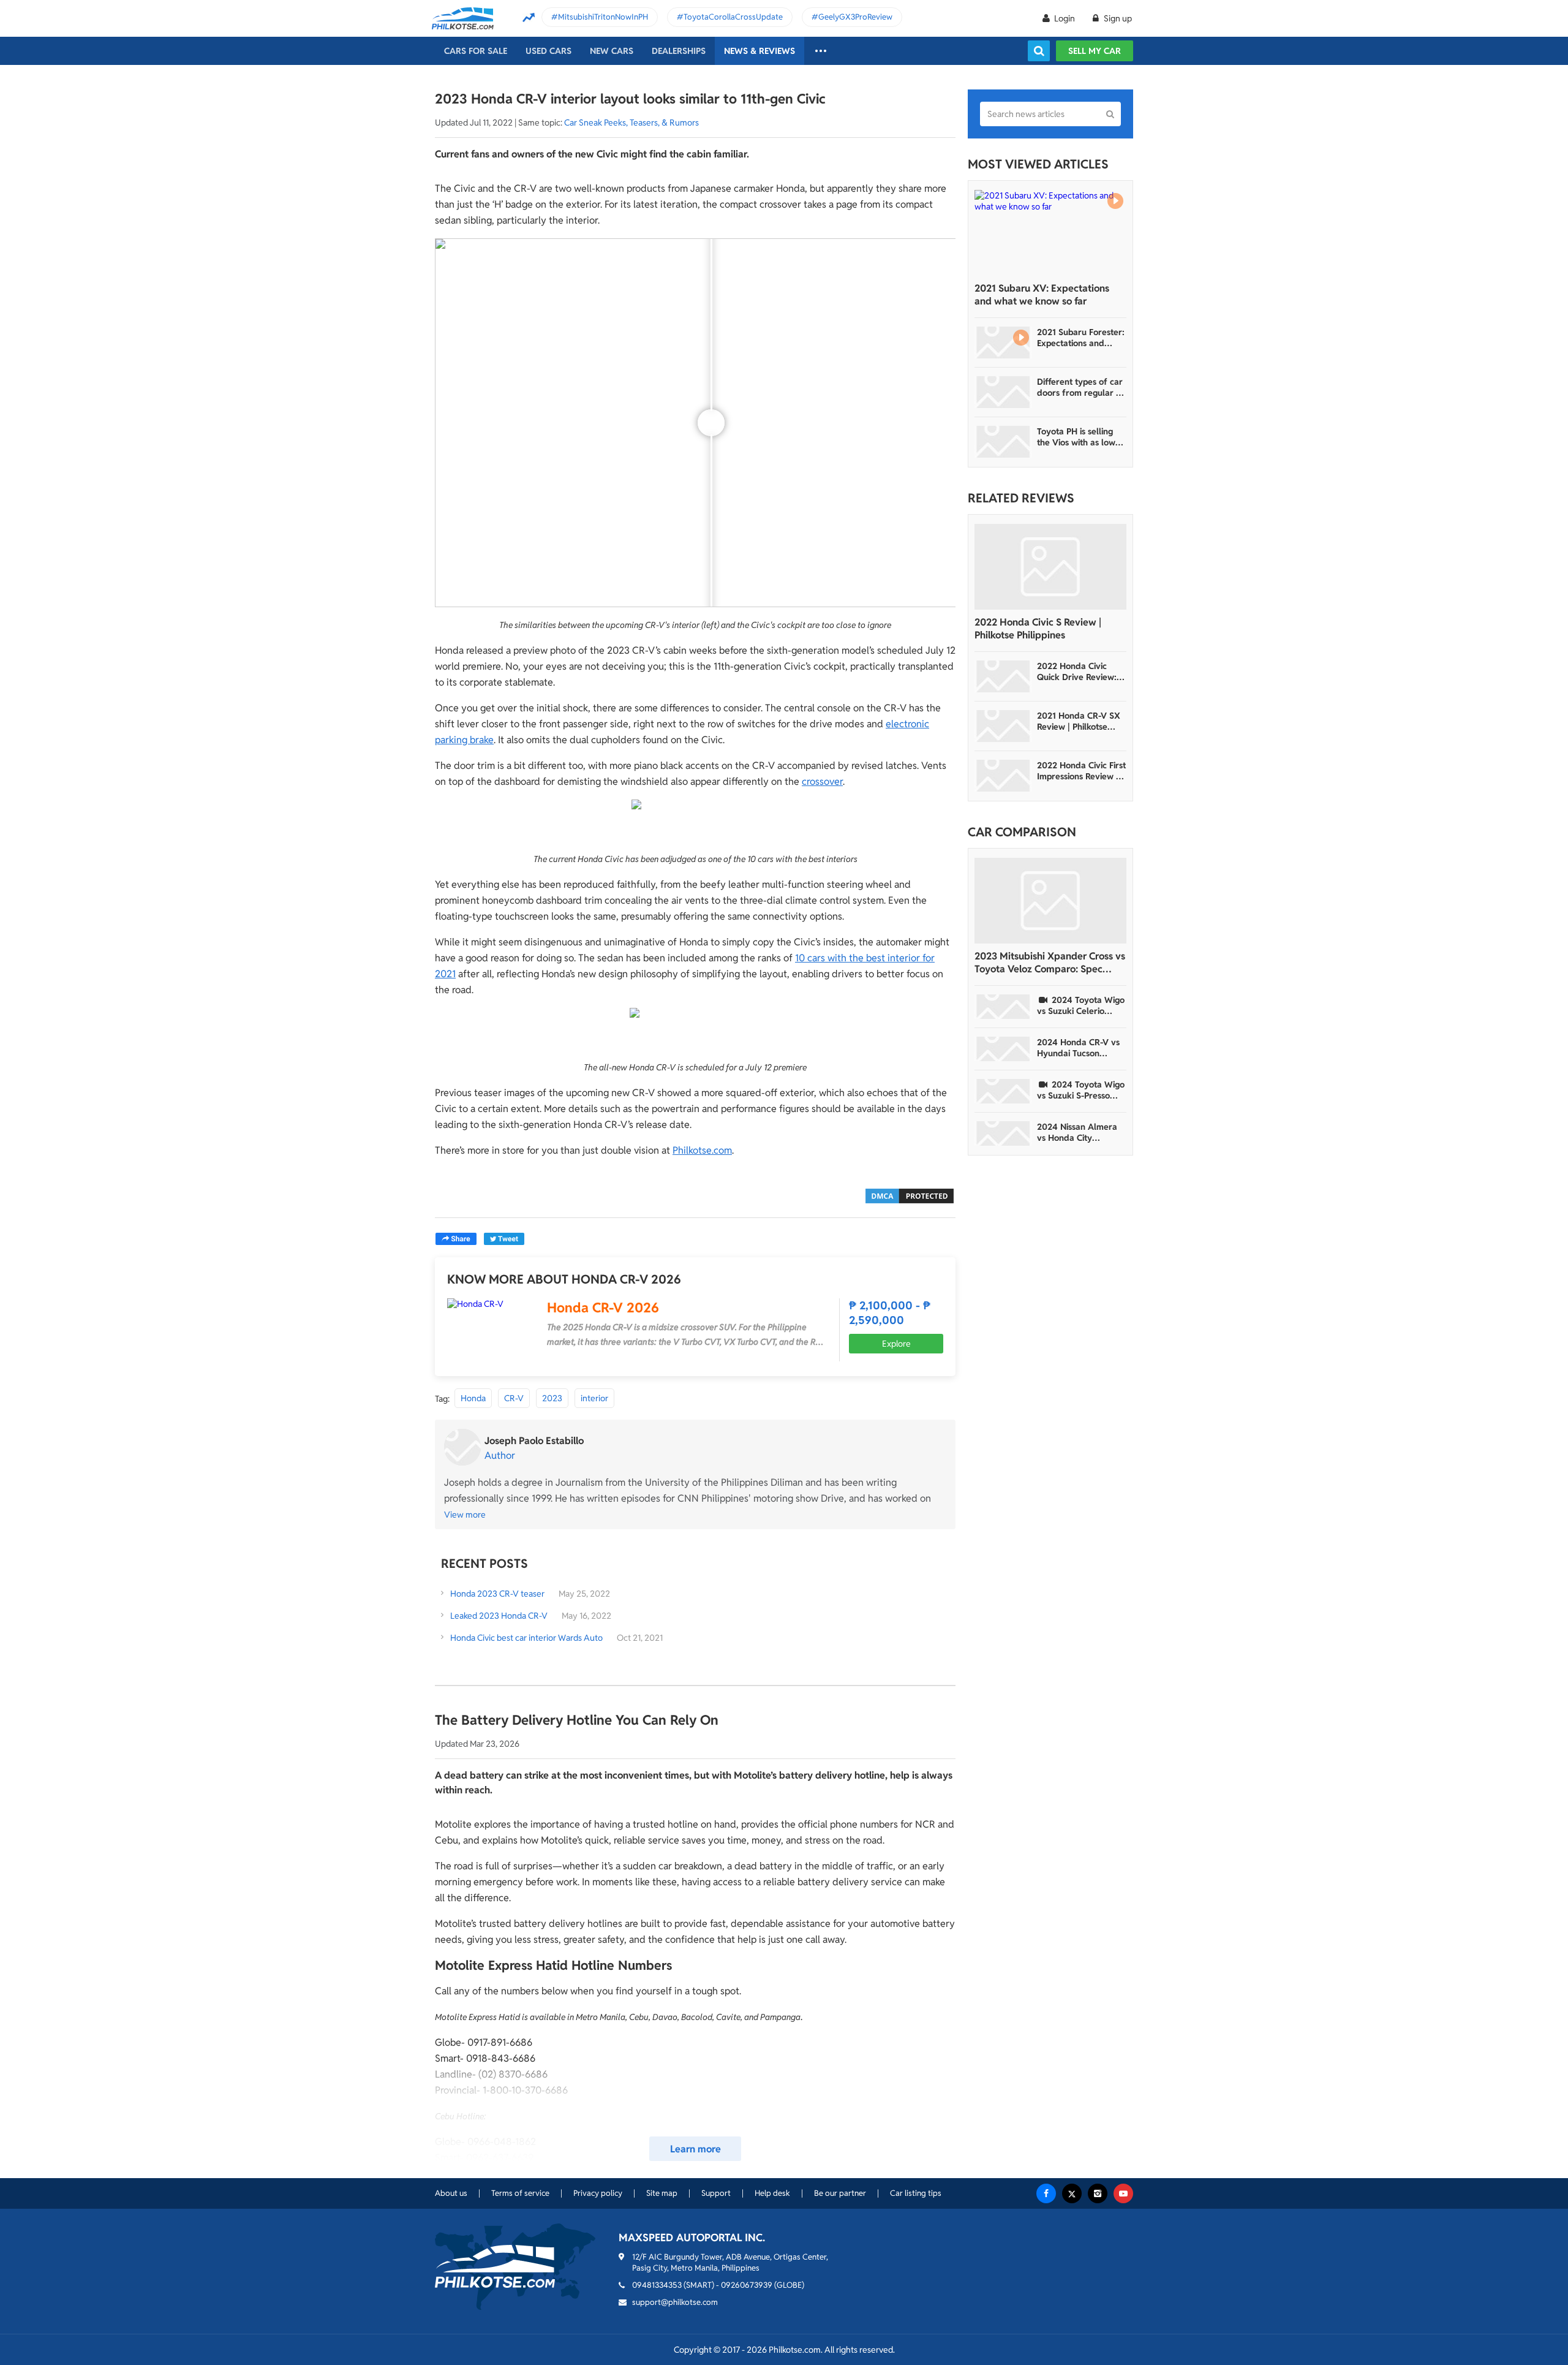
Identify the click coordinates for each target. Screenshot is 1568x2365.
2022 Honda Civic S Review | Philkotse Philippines (1038, 629)
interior (594, 1398)
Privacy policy (598, 2193)
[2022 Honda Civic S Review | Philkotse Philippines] (1050, 567)
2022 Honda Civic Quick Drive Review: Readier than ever (1077, 672)
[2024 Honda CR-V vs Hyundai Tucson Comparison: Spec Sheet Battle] (1003, 1049)
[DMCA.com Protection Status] (910, 1195)
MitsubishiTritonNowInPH (603, 17)
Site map (662, 2193)
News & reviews (759, 51)
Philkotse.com (702, 1150)
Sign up (1117, 18)
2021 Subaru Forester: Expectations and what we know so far (1081, 338)
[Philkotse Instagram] (1098, 2193)
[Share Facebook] (456, 1239)
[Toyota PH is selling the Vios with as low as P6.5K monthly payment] (1003, 442)
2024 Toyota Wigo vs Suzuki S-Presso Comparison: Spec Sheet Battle (1081, 1090)
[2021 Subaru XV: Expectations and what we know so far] (1050, 233)
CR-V (514, 1398)
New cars (612, 51)
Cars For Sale (476, 51)
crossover (822, 781)
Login (1065, 18)
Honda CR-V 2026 (603, 1307)
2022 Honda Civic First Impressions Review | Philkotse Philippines (1081, 771)
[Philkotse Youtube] (1123, 2193)
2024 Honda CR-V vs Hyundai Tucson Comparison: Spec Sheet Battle (1078, 1048)
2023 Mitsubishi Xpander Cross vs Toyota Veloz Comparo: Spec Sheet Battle (1050, 963)
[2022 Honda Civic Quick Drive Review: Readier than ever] (1003, 676)
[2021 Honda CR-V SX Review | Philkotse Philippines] (1003, 726)
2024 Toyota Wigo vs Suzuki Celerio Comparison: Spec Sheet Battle (1081, 1005)
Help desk (772, 2193)
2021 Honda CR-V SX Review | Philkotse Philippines (1079, 721)
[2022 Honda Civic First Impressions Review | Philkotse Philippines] (1003, 776)
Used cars (548, 51)
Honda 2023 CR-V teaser (497, 1594)
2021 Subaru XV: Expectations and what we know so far (1042, 295)
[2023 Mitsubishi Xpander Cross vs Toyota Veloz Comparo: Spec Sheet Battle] (1050, 901)
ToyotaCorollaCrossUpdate (733, 17)
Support (716, 2193)
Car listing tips (916, 2193)
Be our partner (840, 2193)
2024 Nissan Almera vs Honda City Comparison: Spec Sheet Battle (1077, 1132)
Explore (896, 1344)
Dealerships (679, 51)
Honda (473, 1398)
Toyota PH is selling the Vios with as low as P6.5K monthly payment (1076, 437)
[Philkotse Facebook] (1046, 2193)
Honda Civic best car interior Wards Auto (526, 1638)
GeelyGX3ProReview (855, 17)
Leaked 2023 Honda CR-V (500, 1616)
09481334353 (657, 2285)
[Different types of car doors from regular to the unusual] (1003, 392)
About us (451, 2193)
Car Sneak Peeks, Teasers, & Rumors (631, 123)
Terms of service (520, 2193)
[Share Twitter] (504, 1239)
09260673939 (747, 2285)
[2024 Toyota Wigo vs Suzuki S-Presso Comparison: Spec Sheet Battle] (1003, 1091)
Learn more (695, 2149)
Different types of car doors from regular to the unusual (1080, 387)
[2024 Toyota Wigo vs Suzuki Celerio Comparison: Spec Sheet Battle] (1003, 1007)
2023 (552, 1398)
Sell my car (1095, 51)
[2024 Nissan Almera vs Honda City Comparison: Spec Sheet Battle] (1003, 1133)
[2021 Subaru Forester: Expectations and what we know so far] (1003, 342)
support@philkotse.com (675, 2302)
